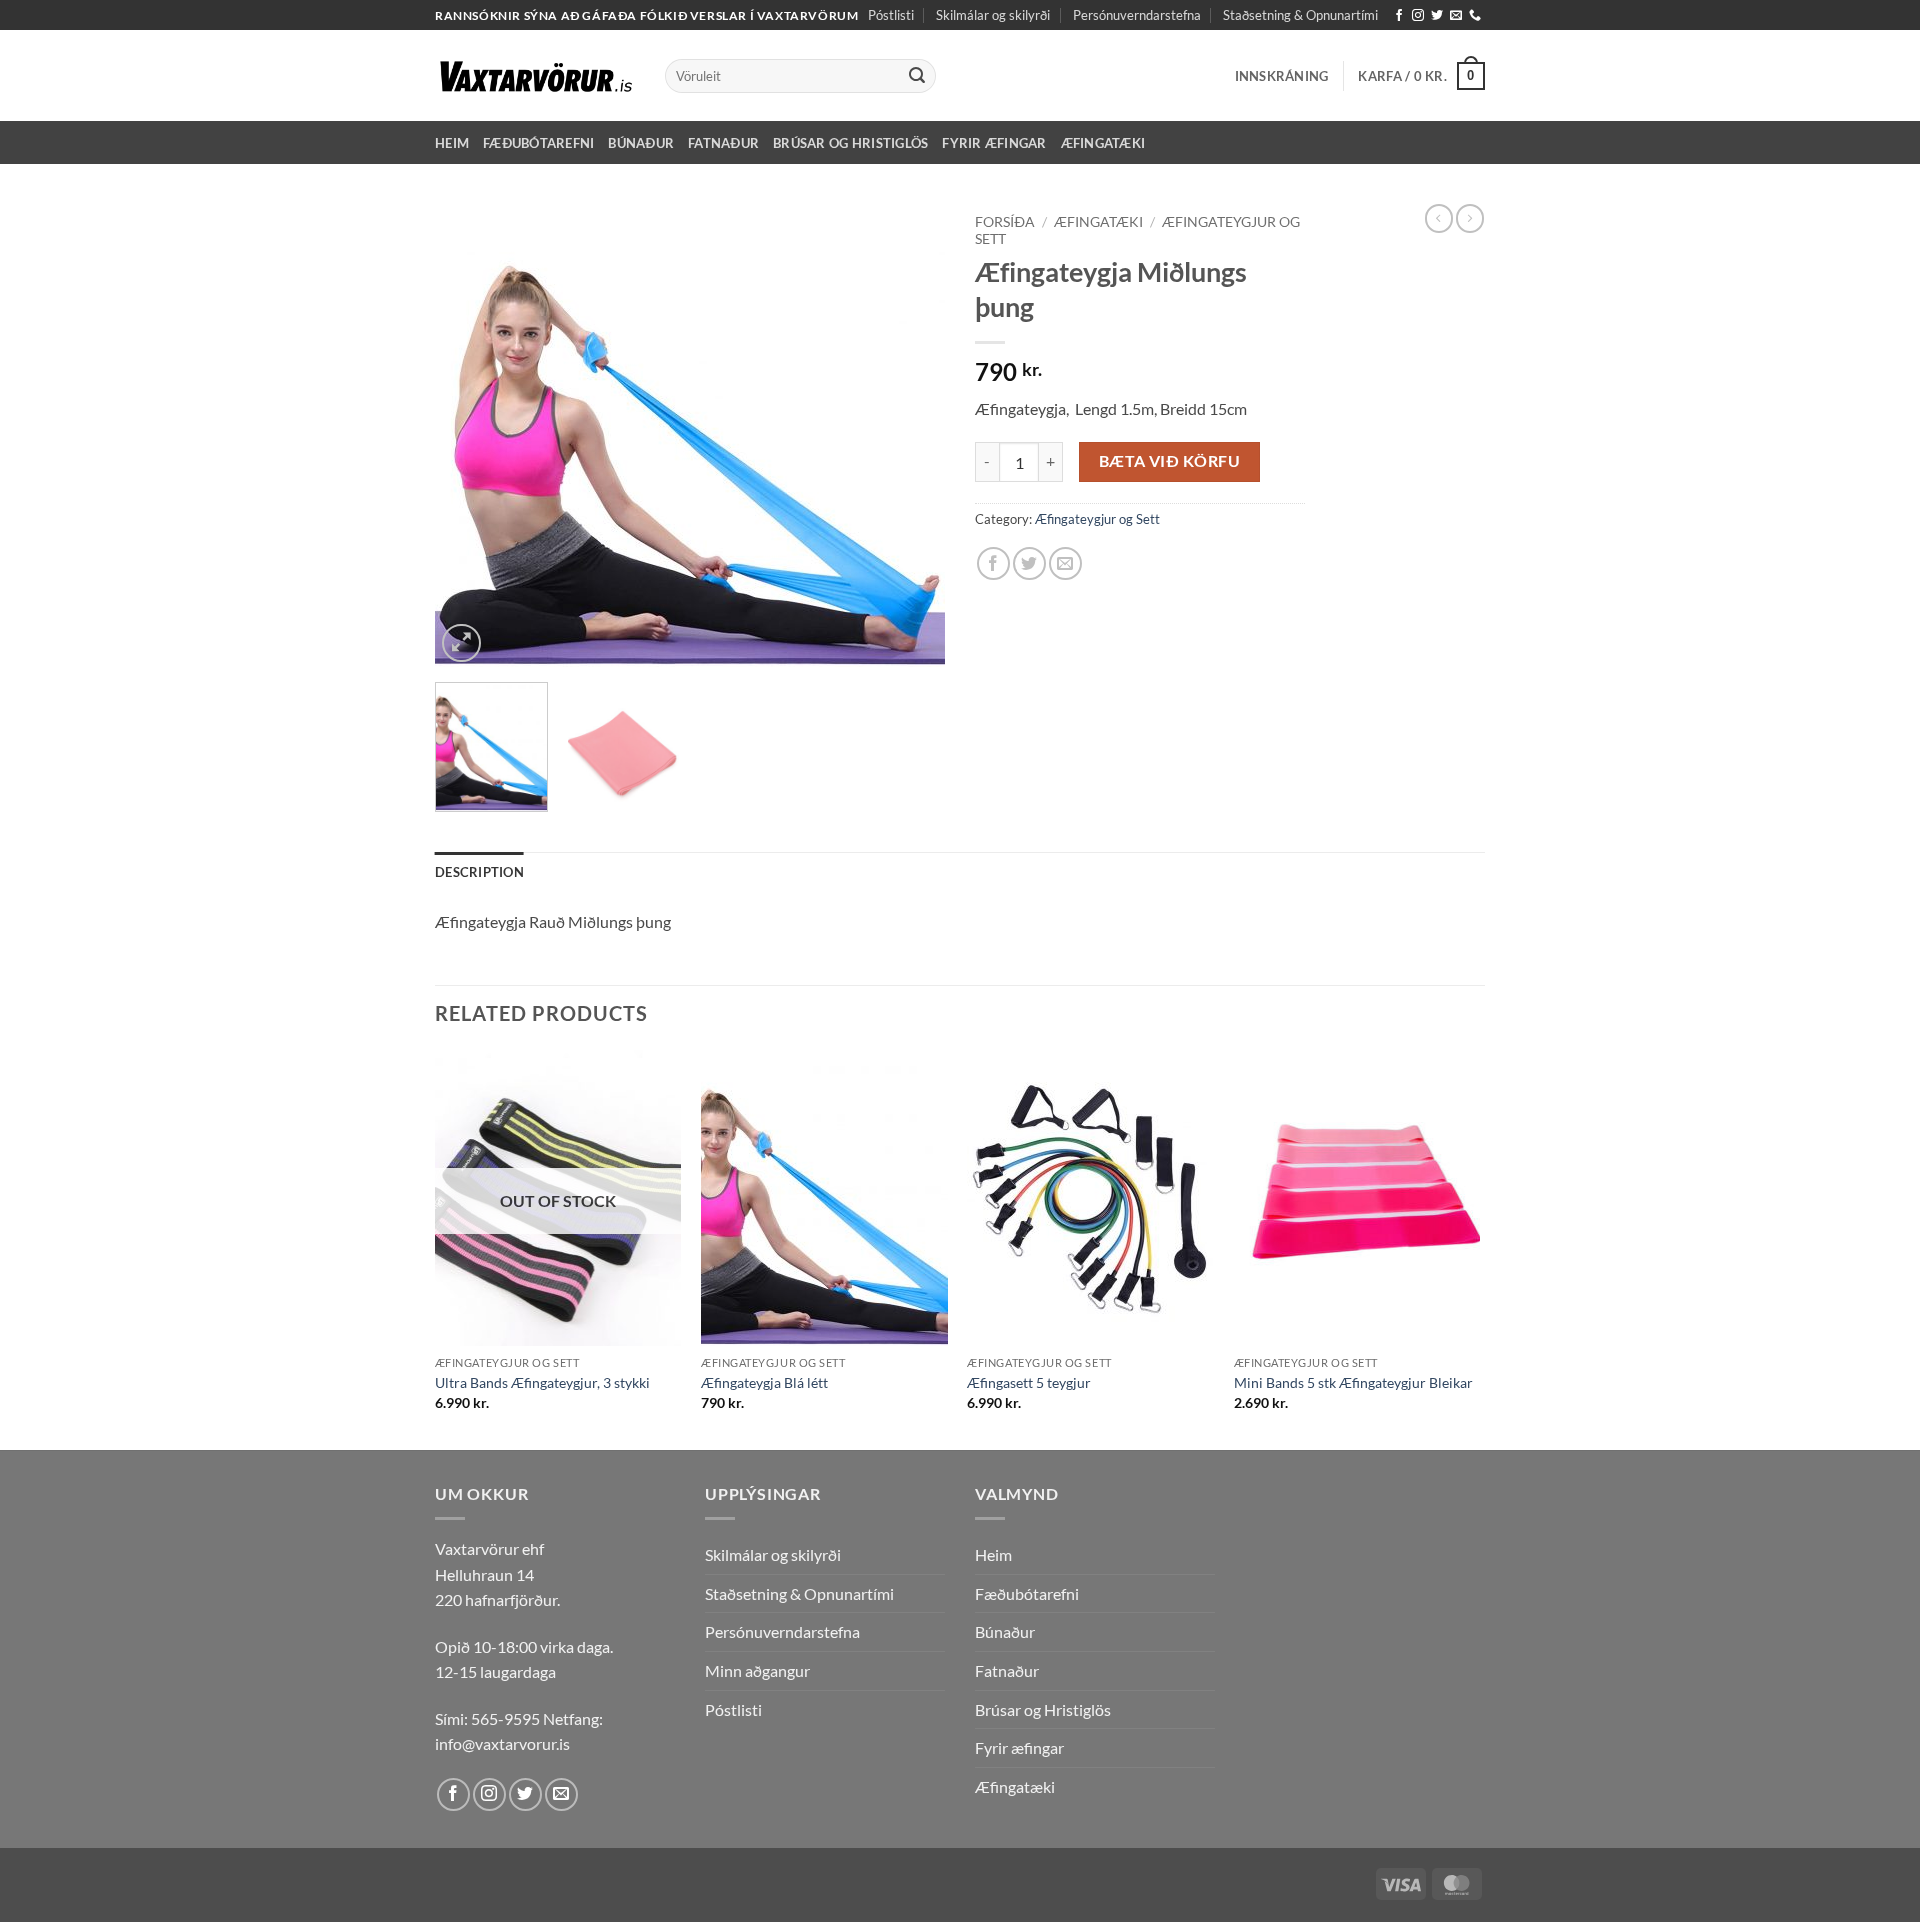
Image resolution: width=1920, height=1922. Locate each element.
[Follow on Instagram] (1418, 16)
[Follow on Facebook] (1399, 16)
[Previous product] (1470, 218)
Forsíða (1005, 222)
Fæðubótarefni (538, 143)
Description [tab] (479, 872)
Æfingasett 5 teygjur (1029, 1382)
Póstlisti (891, 15)
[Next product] (1439, 218)
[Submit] (917, 76)
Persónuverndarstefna (1137, 15)
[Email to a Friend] (1065, 563)
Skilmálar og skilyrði (993, 15)
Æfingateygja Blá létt (764, 1382)
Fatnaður (723, 143)
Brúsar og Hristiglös (850, 143)
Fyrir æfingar (994, 143)
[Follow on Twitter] (1437, 16)
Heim (452, 143)
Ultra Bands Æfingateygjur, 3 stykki (542, 1382)
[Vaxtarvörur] (535, 76)
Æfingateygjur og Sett (1097, 519)
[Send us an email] (1456, 16)
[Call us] (1475, 16)
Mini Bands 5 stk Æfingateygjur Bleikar (1353, 1382)
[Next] (910, 436)
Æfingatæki (1103, 143)
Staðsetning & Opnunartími (1300, 15)
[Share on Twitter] (1029, 563)
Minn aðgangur (757, 1670)
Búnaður (641, 143)
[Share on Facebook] (993, 563)
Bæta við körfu (1170, 461)
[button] (1282, 76)
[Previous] (470, 436)
